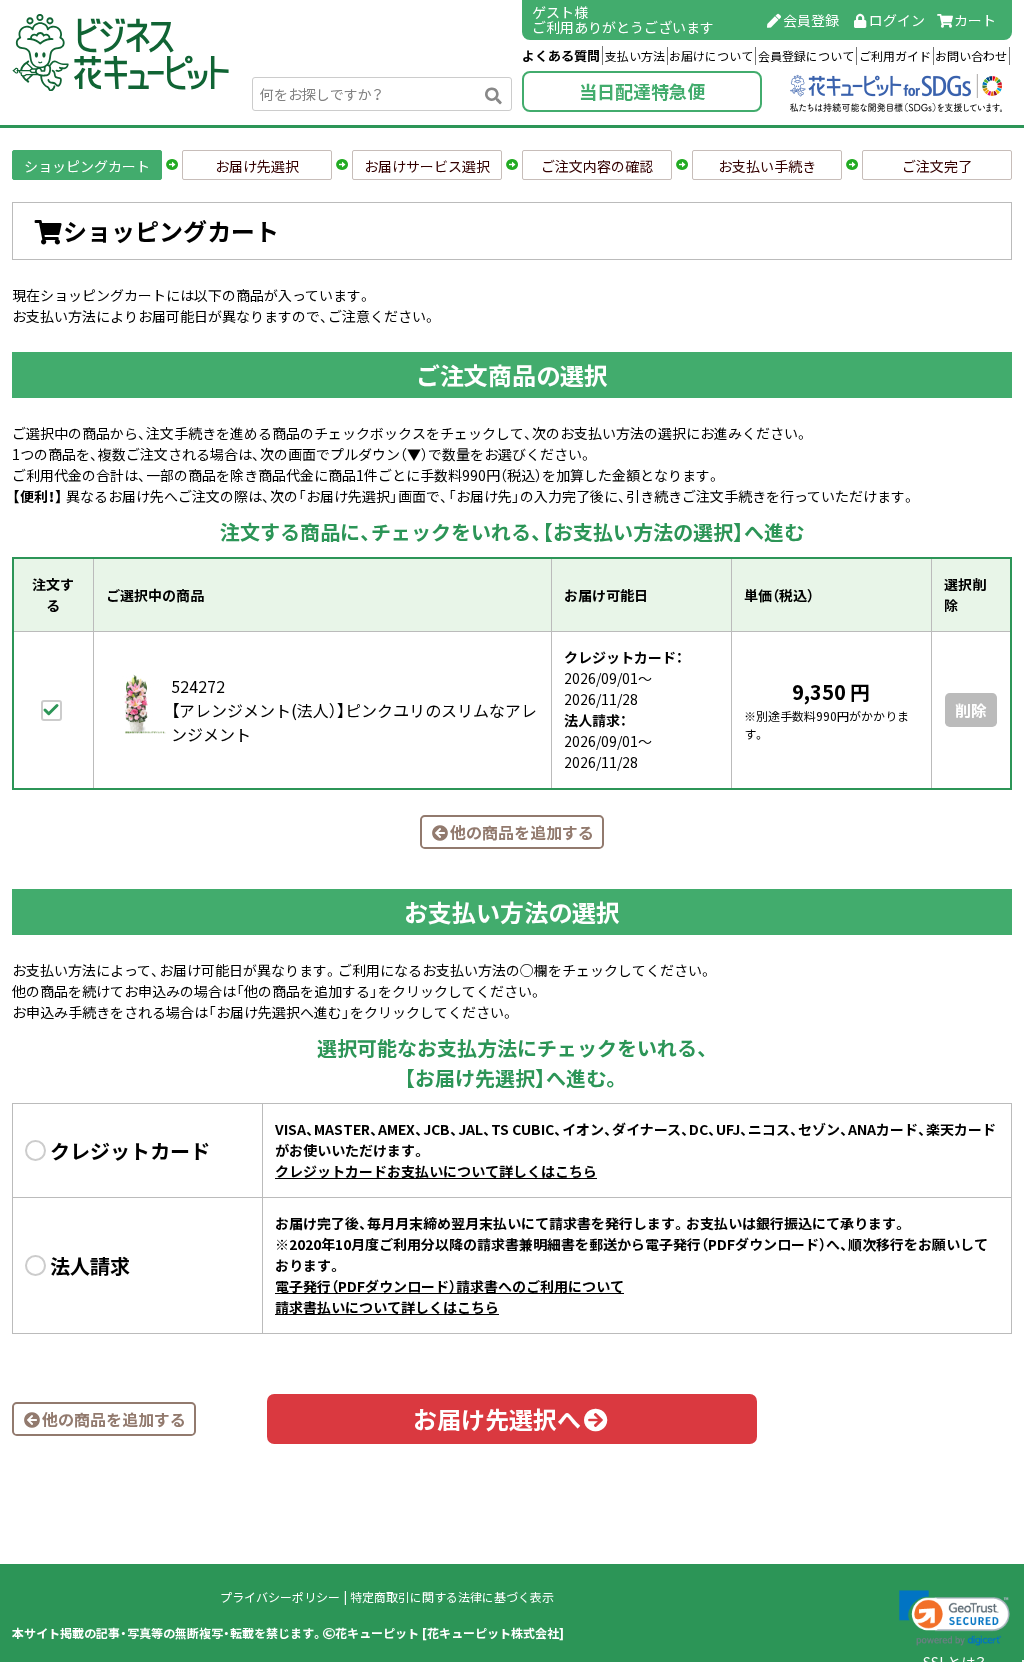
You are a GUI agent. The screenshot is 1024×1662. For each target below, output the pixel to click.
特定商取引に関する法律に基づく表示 (452, 1597)
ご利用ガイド (895, 56)
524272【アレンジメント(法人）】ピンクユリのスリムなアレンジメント (354, 710)
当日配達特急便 (642, 91)
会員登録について (806, 56)
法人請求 (90, 1265)
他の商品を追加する (522, 832)
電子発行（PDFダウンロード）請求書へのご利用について (449, 1286)
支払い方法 (635, 56)
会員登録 (811, 20)
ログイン (897, 20)
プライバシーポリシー (280, 1597)
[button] (954, 1618)
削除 (971, 710)
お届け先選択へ (497, 1419)
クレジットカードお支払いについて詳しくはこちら (436, 1171)
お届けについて (711, 56)
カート (975, 20)
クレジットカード (130, 1150)
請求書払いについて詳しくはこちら (387, 1307)
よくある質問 (561, 55)
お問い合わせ (971, 56)
